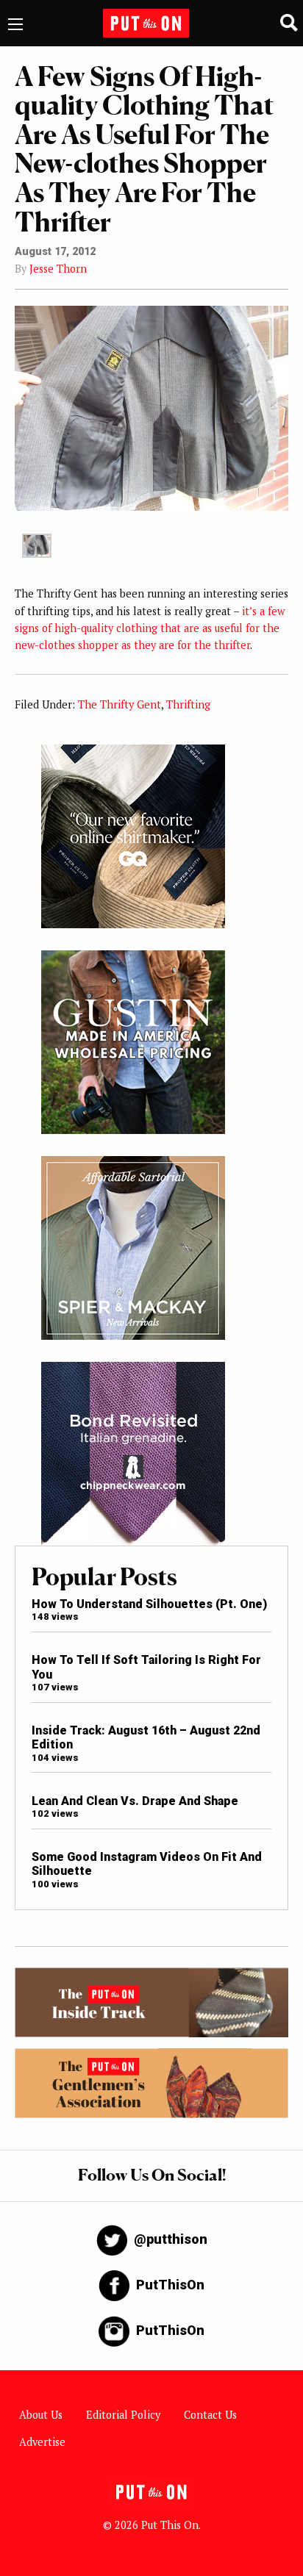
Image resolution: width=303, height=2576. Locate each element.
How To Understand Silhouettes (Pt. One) (149, 1604)
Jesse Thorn (58, 269)
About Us (41, 2415)
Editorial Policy (123, 2415)
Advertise (42, 2442)
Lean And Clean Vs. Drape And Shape (135, 1801)
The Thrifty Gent (120, 704)
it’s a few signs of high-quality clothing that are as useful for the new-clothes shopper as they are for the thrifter (150, 628)
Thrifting (188, 704)
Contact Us (210, 2415)
